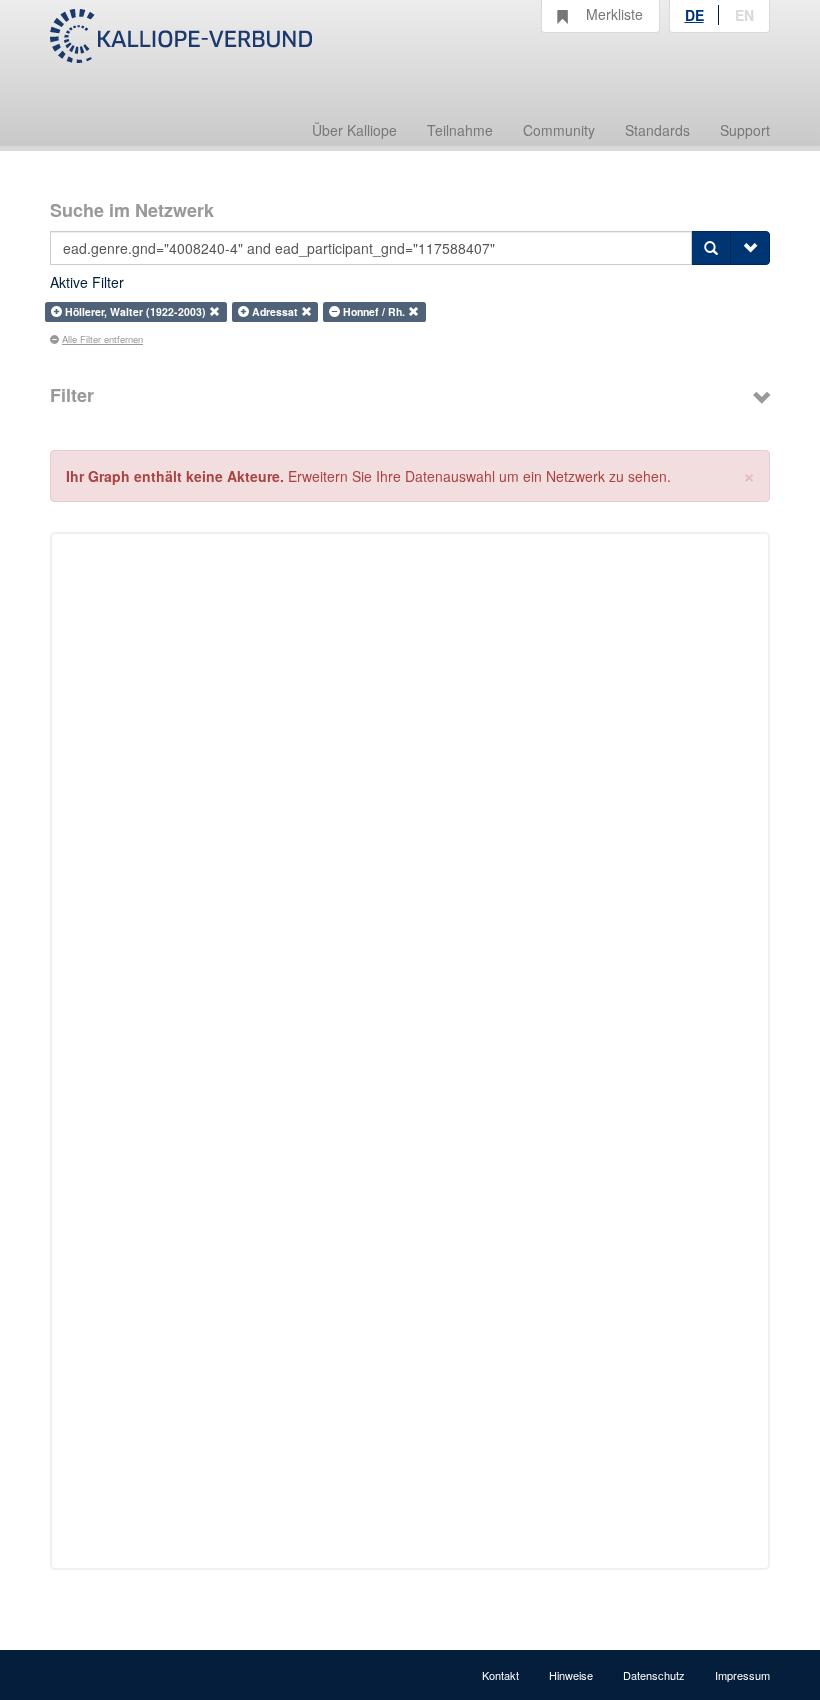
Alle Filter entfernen (102, 339)
